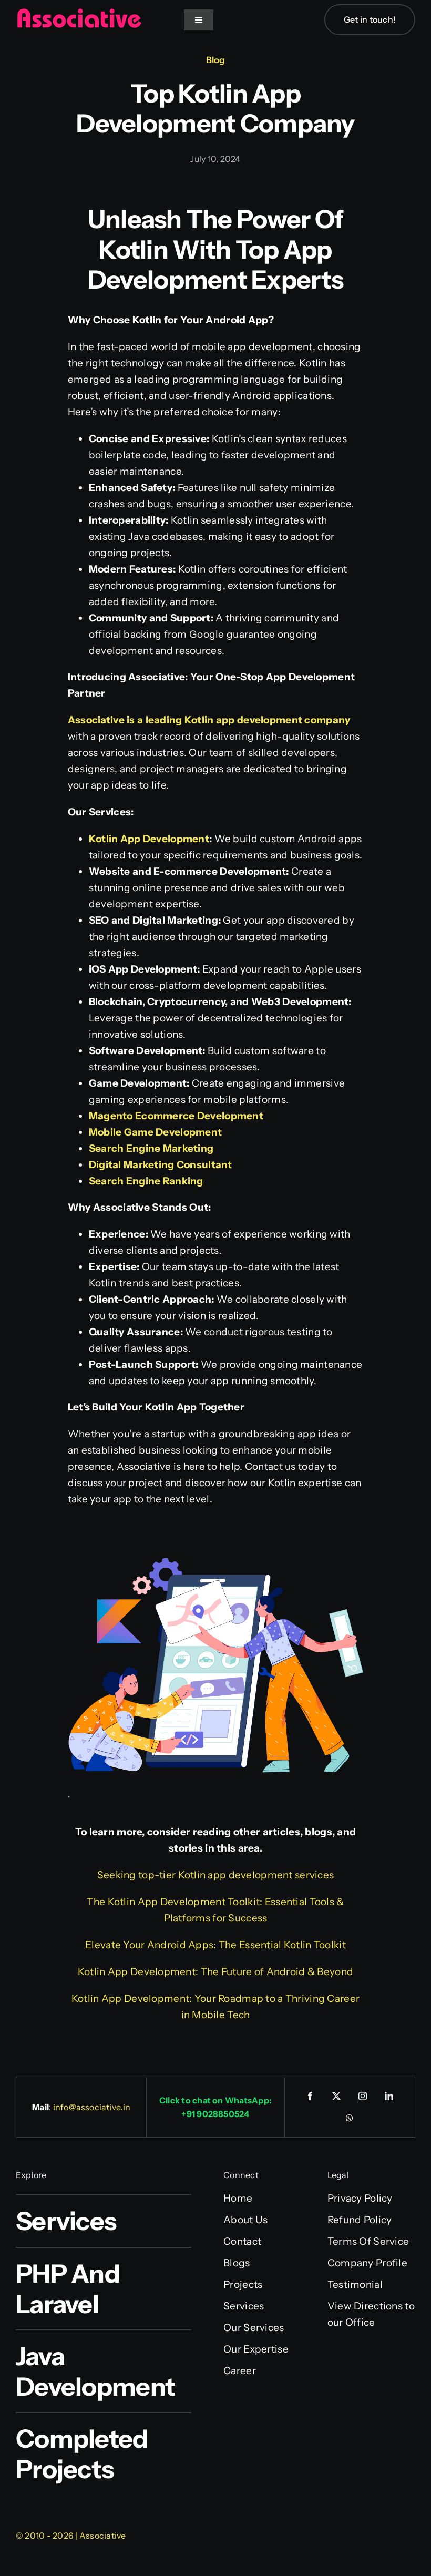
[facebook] (310, 2096)
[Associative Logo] (79, 13)
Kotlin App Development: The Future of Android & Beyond (215, 1972)
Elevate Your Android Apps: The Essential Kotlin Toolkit (215, 1945)
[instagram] (363, 2096)
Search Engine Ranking (146, 1181)
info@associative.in (92, 2107)
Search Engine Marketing (151, 1148)
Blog (215, 60)
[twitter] (336, 2096)
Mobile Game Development (156, 1132)
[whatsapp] (350, 2118)
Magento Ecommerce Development (176, 1116)
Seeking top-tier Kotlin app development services (216, 1875)
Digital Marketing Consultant (161, 1165)
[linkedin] (389, 2096)
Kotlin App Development (149, 839)
